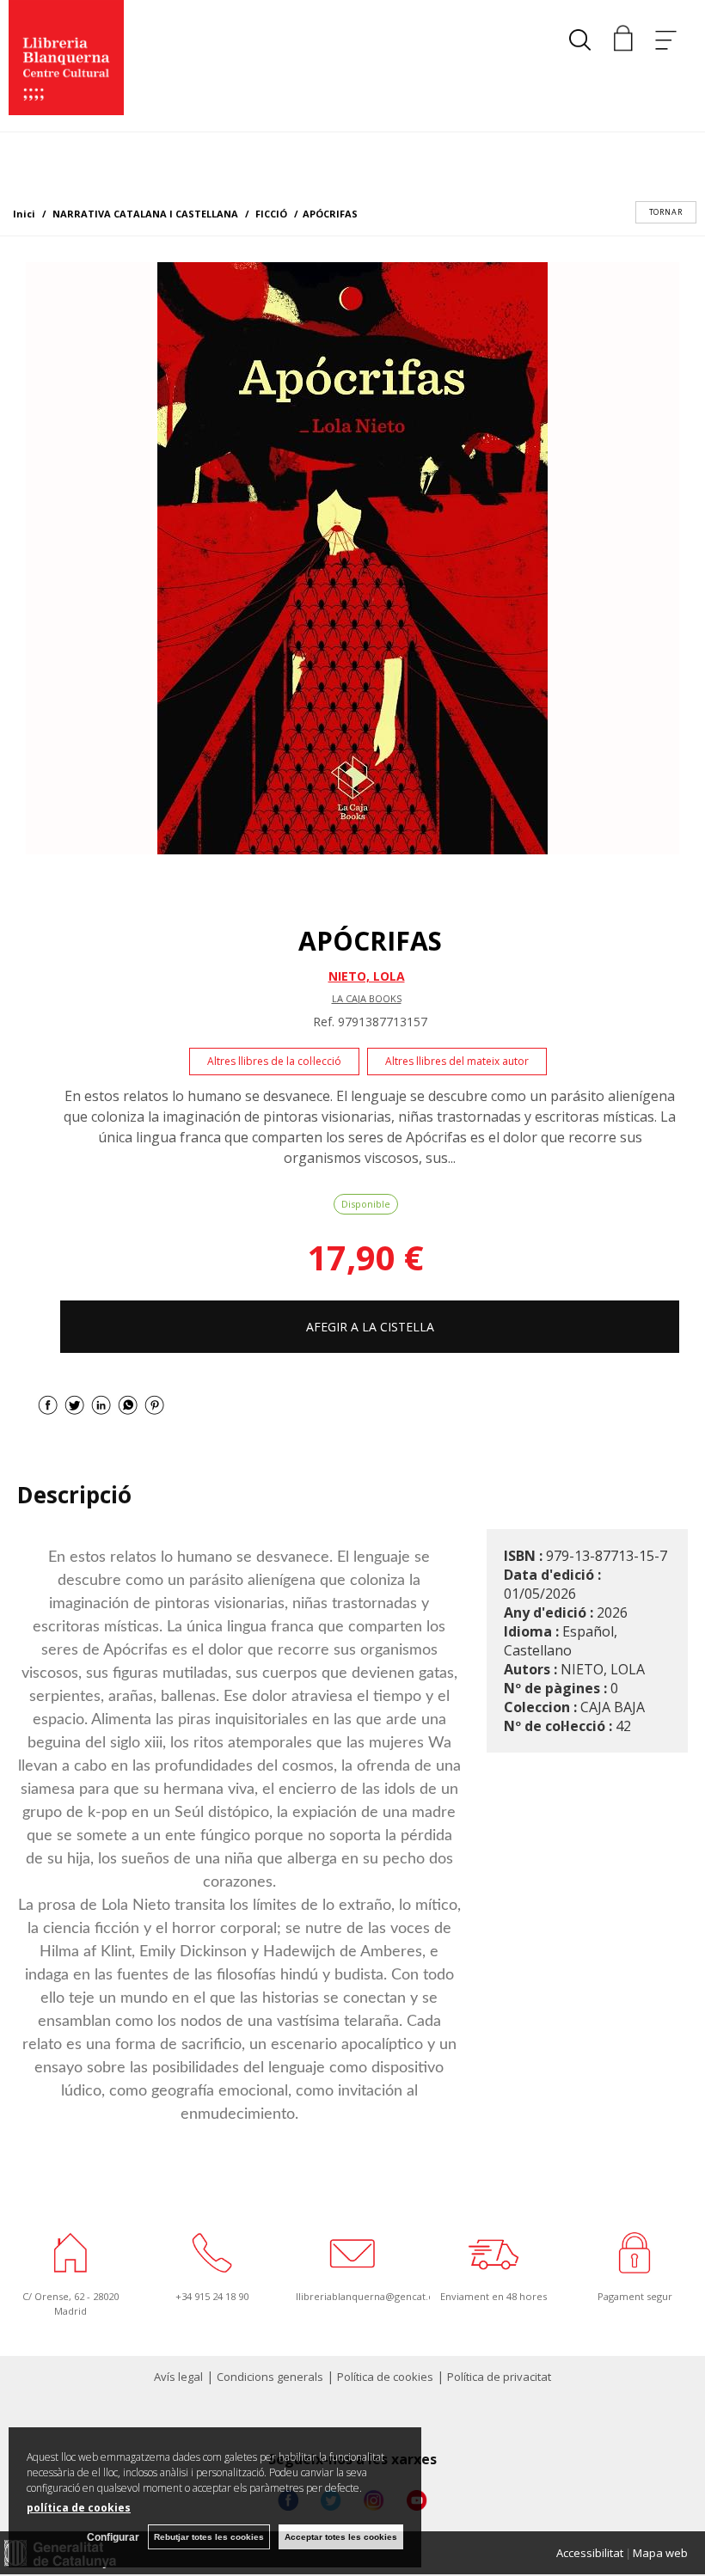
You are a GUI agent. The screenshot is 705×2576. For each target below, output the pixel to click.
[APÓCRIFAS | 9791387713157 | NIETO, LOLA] (352, 558)
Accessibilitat (590, 2553)
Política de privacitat (499, 2377)
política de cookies (79, 2508)
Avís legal (178, 2377)
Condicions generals (270, 2377)
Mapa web (660, 2553)
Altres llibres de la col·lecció (274, 1061)
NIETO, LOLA (367, 976)
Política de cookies (385, 2377)
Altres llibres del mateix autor (457, 1061)
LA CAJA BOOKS (367, 998)
